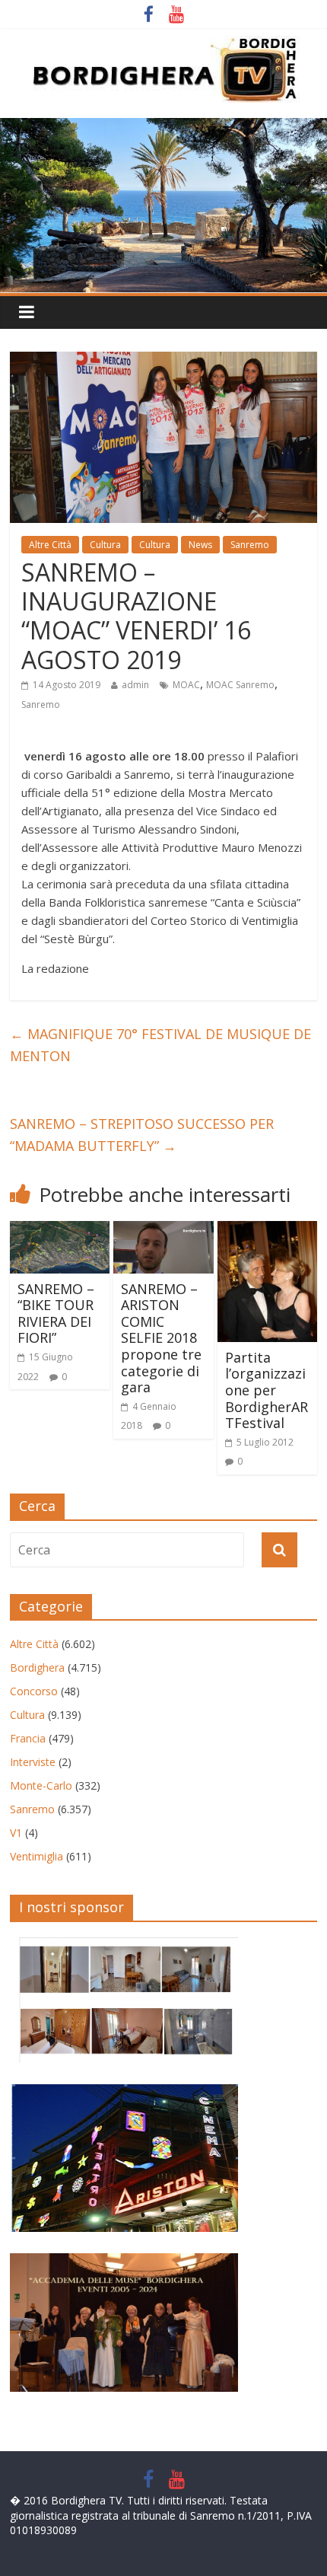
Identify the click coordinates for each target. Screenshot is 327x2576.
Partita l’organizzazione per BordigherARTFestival (267, 1390)
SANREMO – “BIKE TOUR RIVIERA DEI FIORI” (56, 1314)
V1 (16, 1833)
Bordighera (37, 1667)
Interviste (33, 1762)
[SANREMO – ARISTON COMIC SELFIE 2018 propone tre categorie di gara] (163, 1230)
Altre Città (50, 545)
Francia (28, 1738)
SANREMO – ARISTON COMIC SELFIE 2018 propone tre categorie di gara (161, 1338)
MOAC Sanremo (240, 685)
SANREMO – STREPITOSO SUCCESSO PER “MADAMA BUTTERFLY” (142, 1135)
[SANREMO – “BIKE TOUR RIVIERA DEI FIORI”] (60, 1230)
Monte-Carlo (41, 1785)
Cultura (105, 545)
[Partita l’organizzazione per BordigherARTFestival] (267, 1230)
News (200, 545)
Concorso (34, 1691)
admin (135, 685)
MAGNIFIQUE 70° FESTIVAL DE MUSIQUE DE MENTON (160, 1045)
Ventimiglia (37, 1856)
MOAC (186, 685)
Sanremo (250, 545)
